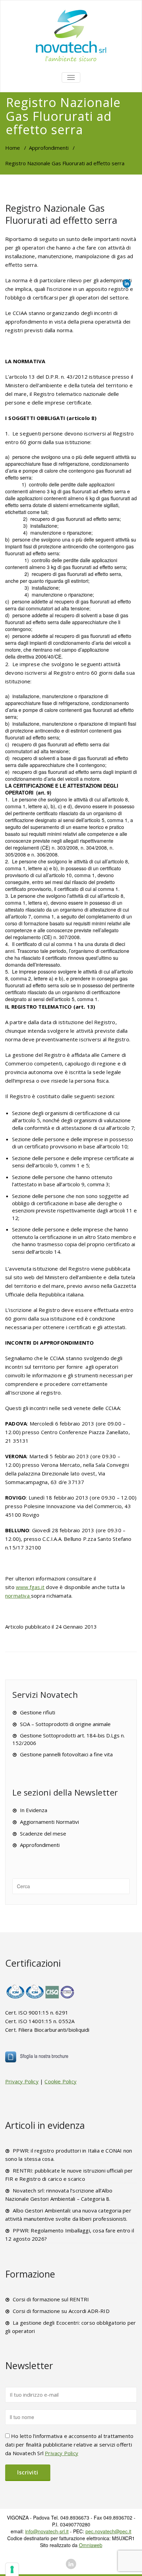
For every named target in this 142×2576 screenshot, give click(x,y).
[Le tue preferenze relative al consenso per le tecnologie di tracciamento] (12, 2569)
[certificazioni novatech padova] (41, 1991)
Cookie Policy (60, 2081)
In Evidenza (34, 1810)
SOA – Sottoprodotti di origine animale (65, 1724)
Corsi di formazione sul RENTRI (51, 2299)
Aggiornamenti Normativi (49, 1822)
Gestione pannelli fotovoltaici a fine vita (66, 1754)
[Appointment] (71, 35)
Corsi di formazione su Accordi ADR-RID (61, 2311)
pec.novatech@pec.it (108, 2531)
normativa (18, 1596)
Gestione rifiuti (38, 1712)
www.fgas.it (30, 1587)
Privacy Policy (22, 2081)
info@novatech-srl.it (47, 2531)
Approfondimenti (49, 148)
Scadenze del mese (43, 1833)
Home (13, 148)
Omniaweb (91, 2545)
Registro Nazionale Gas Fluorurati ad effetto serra (61, 214)
